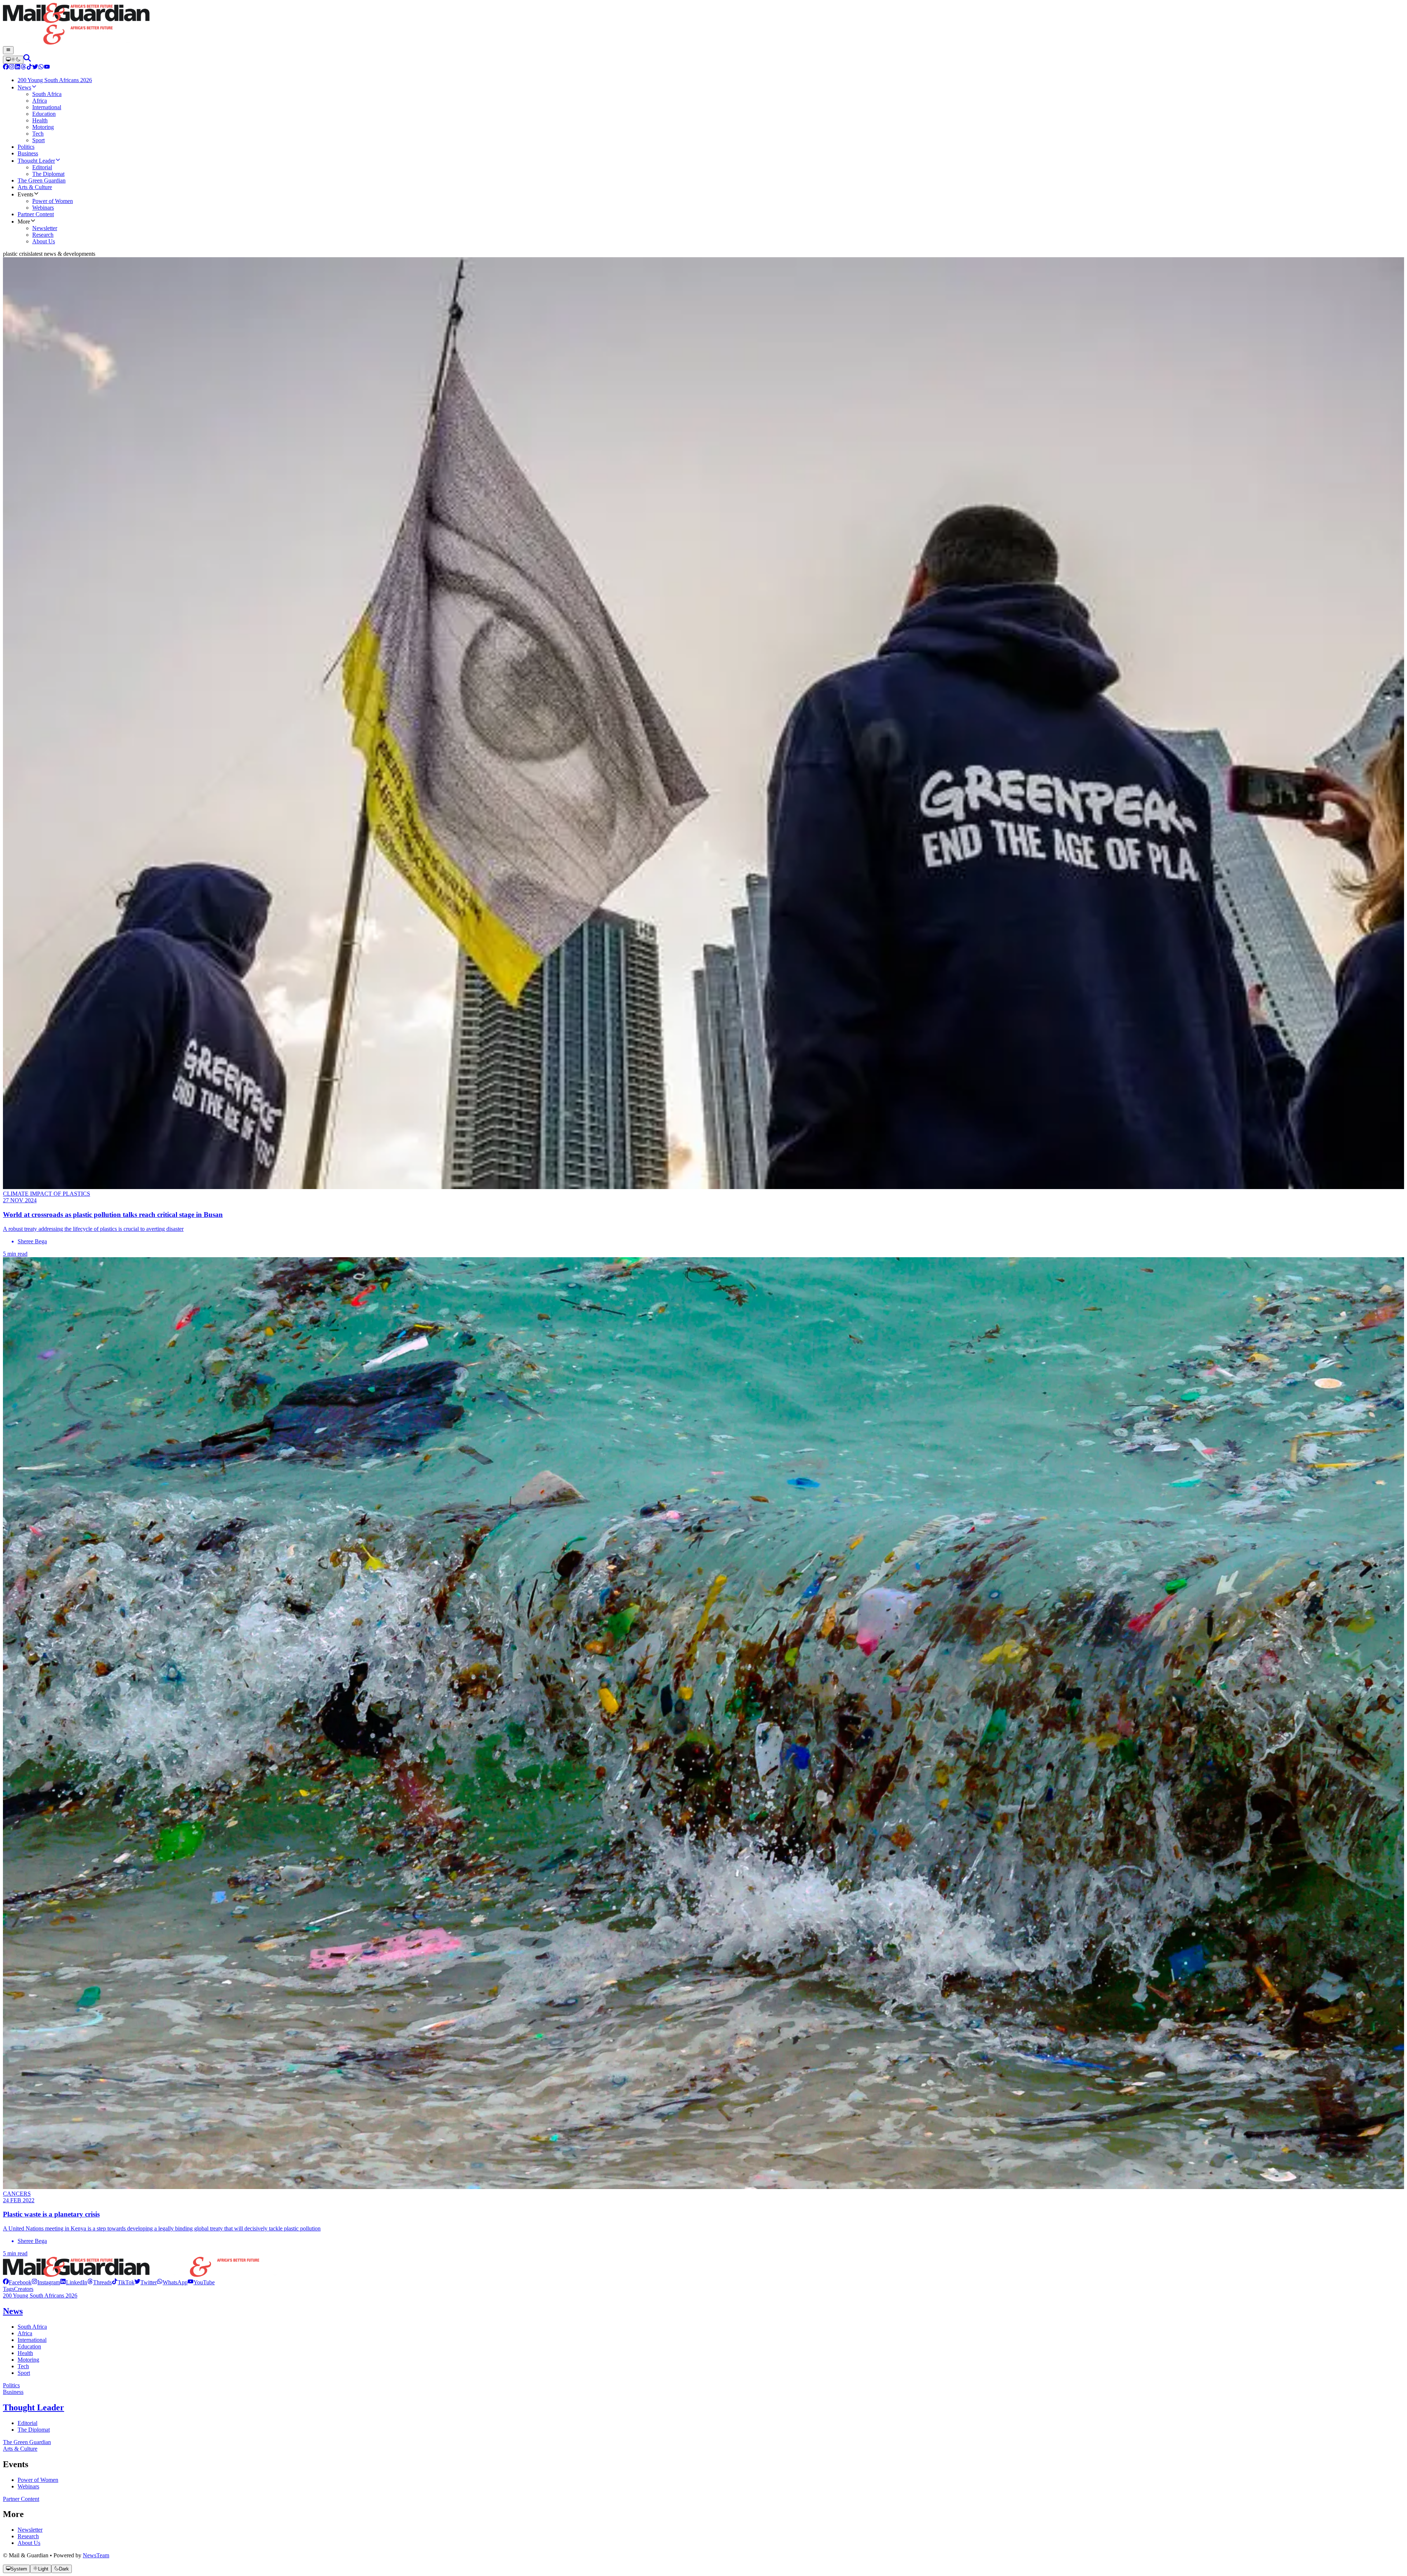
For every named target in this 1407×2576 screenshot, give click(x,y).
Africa (25, 2333)
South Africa (32, 2327)
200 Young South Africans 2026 (40, 2295)
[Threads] (23, 68)
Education (29, 2346)
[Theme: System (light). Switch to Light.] (13, 60)
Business (13, 2392)
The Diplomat (34, 2430)
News (13, 2311)
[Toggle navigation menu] (8, 50)
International (32, 2340)
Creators (24, 2289)
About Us (29, 2543)
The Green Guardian (27, 2442)
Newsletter (30, 2530)
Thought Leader (34, 2407)
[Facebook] (6, 68)
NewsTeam (96, 2555)
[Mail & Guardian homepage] (703, 25)
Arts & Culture (20, 2449)
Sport (24, 2373)
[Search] (27, 60)
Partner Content (21, 2499)
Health (25, 2353)
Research (28, 2536)
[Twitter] (35, 68)
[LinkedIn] (18, 68)
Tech (23, 2366)
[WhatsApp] (41, 68)
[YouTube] (47, 68)
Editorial (27, 2423)
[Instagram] (12, 68)
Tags (8, 2289)
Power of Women (38, 2480)
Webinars (28, 2486)
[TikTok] (29, 68)
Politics (11, 2385)
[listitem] (17, 2282)
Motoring (28, 2360)
